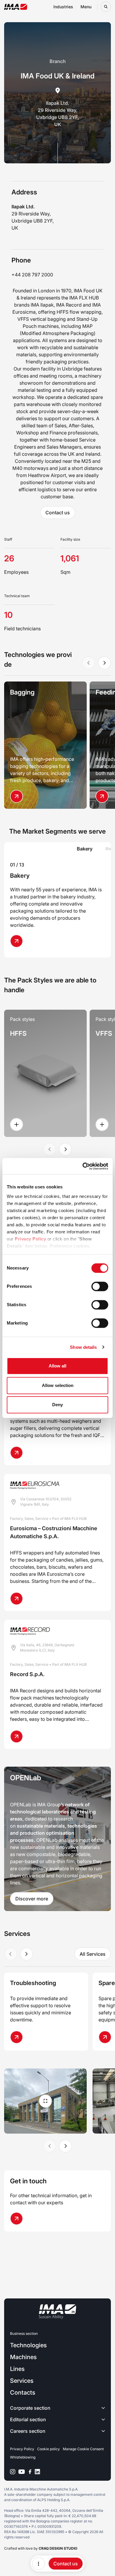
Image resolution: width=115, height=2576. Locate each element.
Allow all (57, 1366)
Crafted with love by (41, 2548)
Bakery (20, 876)
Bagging (22, 692)
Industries (63, 7)
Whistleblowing (23, 2457)
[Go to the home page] (16, 7)
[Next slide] (104, 663)
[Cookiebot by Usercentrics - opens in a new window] (83, 1166)
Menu (86, 7)
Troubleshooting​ (33, 1983)
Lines (17, 2369)
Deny (57, 1405)
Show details (83, 1347)
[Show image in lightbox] (46, 2101)
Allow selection (58, 1385)
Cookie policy (49, 2449)
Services (22, 2381)
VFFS (104, 1033)
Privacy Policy (30, 1239)
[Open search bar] (106, 7)
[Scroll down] (58, 153)
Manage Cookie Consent (83, 2449)
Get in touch (28, 2181)
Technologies (28, 2345)
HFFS (18, 1033)
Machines (23, 2357)
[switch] (100, 1286)
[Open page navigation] (39, 2564)
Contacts (23, 2393)
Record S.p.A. (27, 1674)
